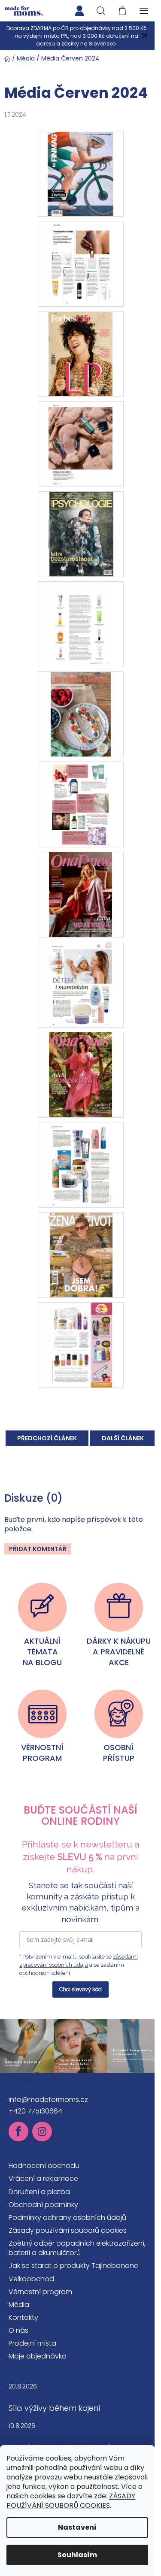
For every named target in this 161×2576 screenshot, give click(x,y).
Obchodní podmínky (43, 2205)
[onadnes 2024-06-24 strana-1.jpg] (80, 1074)
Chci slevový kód (80, 1989)
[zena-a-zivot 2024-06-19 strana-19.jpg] (80, 1344)
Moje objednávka (38, 2356)
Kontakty (23, 2317)
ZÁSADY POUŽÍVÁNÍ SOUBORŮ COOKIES (71, 2501)
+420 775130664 (35, 2111)
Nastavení (77, 2527)
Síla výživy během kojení (55, 2408)
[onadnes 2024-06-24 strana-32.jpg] (80, 1164)
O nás (18, 2330)
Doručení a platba (39, 2192)
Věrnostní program (40, 2292)
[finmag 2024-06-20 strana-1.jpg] (80, 173)
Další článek (123, 1438)
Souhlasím (77, 2555)
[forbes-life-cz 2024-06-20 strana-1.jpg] (80, 353)
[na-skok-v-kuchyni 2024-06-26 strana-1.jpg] (81, 714)
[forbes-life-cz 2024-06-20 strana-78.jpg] (80, 443)
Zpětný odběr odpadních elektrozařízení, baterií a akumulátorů (77, 2248)
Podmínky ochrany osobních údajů (67, 2218)
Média (19, 2305)
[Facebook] (18, 2132)
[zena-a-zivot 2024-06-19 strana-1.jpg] (80, 1254)
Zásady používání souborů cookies (68, 2230)
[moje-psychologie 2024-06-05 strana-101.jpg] (80, 624)
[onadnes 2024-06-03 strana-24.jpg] (80, 984)
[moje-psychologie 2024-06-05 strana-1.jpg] (80, 534)
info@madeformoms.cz (48, 2100)
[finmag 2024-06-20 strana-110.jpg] (80, 263)
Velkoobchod (31, 2279)
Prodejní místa (32, 2343)
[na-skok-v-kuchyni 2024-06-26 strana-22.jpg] (81, 804)
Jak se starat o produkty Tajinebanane (73, 2266)
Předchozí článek (47, 1438)
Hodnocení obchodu (44, 2166)
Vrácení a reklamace (43, 2178)
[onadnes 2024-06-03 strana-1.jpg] (80, 894)
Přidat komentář (38, 1549)
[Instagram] (42, 2132)
